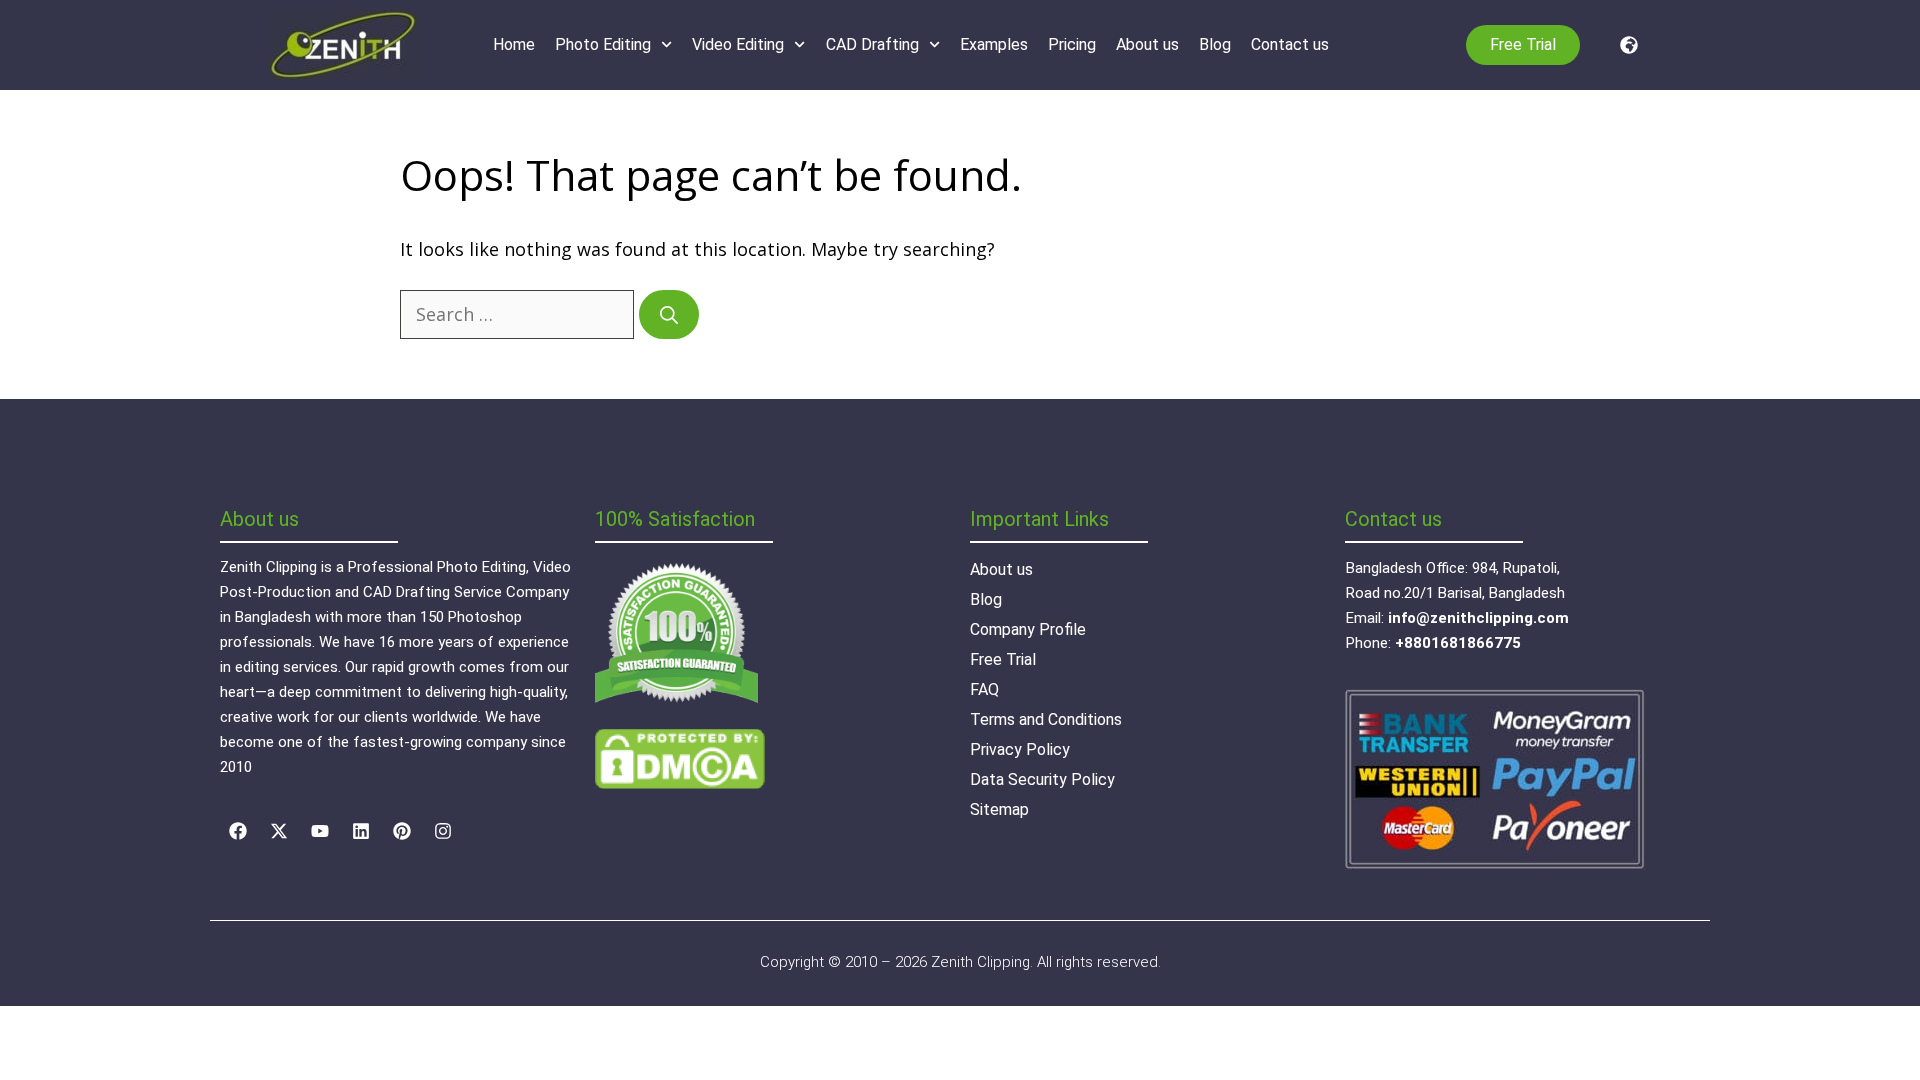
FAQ (984, 689)
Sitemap (999, 809)
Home (514, 44)
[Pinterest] (402, 831)
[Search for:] (519, 314)
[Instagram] (443, 831)
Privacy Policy (1020, 749)
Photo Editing (603, 44)
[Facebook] (238, 831)
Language (1624, 45)
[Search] (669, 314)
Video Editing (738, 44)
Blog (1215, 44)
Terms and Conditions (1046, 719)
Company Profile (1028, 629)
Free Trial (1003, 659)
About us (1147, 44)
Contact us (1290, 44)
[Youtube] (320, 831)
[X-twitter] (279, 831)
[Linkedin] (361, 831)
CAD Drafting (872, 44)
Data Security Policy (1042, 779)
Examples (994, 44)
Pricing (1072, 44)
